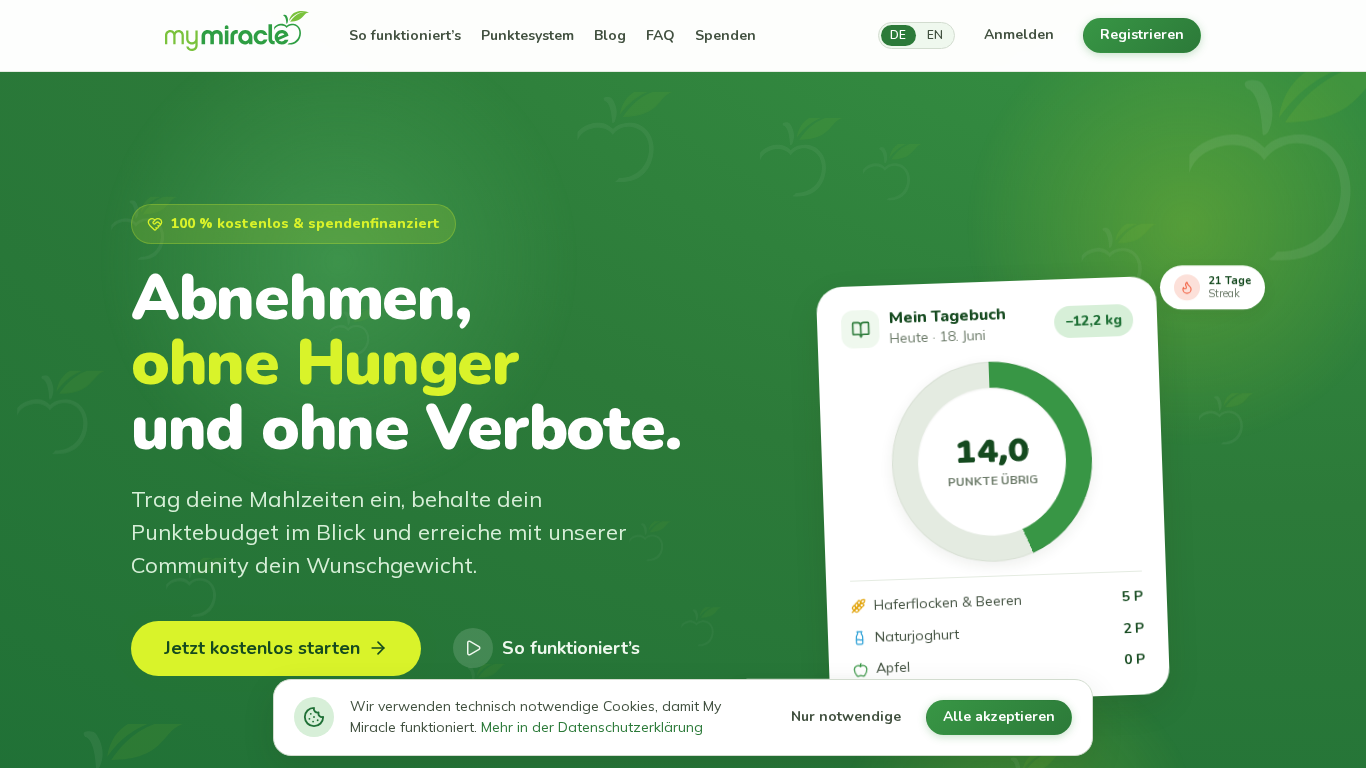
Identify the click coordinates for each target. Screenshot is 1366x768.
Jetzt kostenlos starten (262, 648)
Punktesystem (527, 35)
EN (935, 35)
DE (898, 35)
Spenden (725, 35)
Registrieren (1142, 34)
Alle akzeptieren (999, 716)
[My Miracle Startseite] (237, 36)
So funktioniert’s (405, 35)
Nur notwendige (846, 716)
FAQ (660, 35)
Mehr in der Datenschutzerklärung (592, 727)
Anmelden (1019, 34)
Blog (610, 35)
